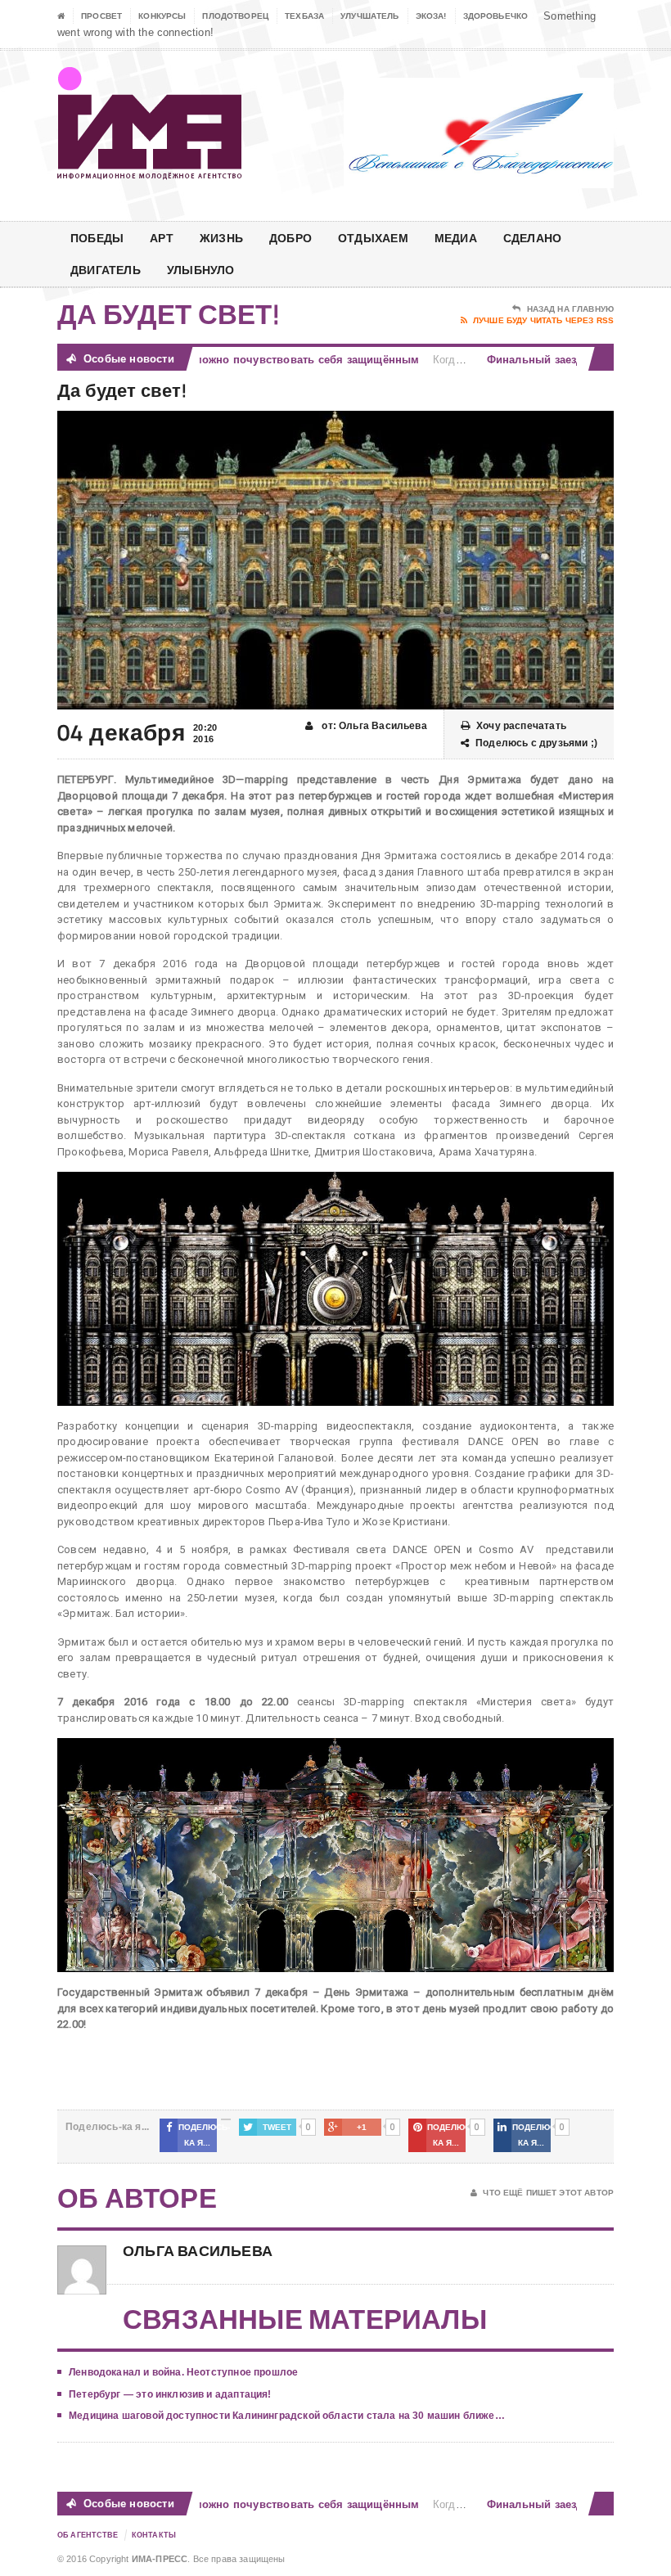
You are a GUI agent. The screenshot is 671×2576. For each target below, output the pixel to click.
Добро (290, 238)
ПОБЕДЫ (97, 238)
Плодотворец (235, 16)
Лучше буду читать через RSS (543, 320)
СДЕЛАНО (532, 238)
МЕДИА (456, 238)
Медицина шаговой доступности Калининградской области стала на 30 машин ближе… (287, 2416)
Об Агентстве (88, 2535)
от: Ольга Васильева (373, 726)
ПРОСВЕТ (101, 16)
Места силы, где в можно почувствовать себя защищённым (225, 360)
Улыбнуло (201, 270)
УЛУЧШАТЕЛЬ (370, 16)
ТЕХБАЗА (304, 16)
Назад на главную (570, 309)
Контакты (154, 2535)
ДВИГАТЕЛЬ (106, 270)
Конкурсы (162, 16)
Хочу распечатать (521, 726)
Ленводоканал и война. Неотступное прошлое (183, 2372)
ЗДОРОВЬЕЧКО (496, 16)
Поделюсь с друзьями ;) (536, 743)
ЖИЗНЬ (221, 238)
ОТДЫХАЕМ (373, 238)
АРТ (162, 238)
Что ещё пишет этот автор (548, 2193)
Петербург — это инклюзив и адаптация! (170, 2394)
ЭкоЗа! (431, 16)
